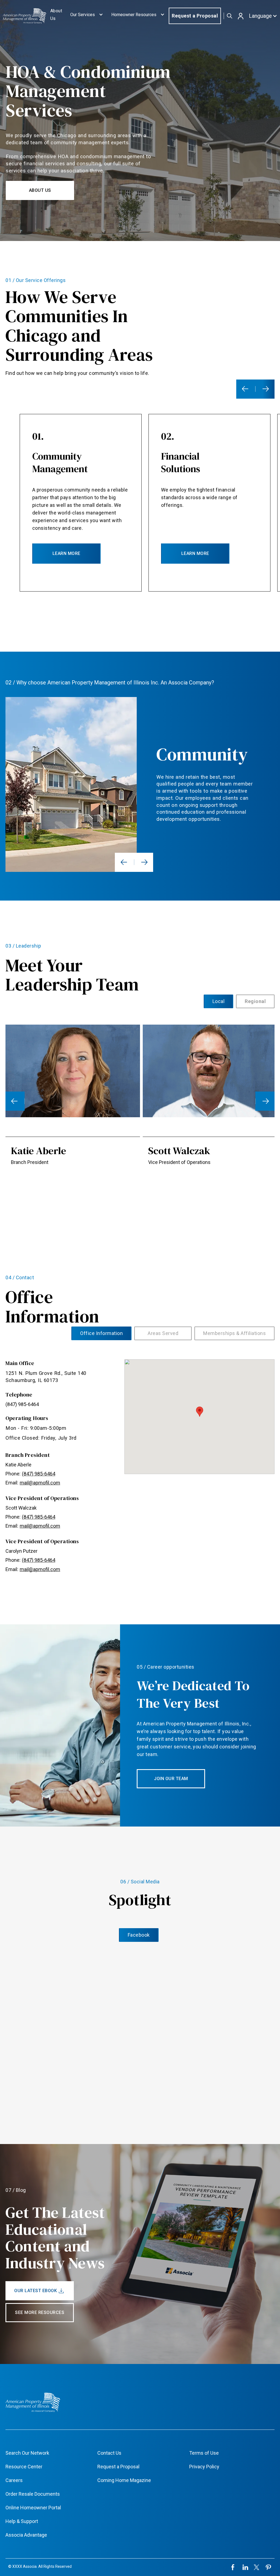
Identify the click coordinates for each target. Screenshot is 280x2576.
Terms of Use (204, 2453)
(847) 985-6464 (22, 1404)
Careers (14, 2480)
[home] (24, 16)
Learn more (66, 553)
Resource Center (24, 2467)
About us (40, 190)
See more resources (40, 2312)
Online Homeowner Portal (33, 2508)
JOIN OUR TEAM (171, 1779)
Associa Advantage (26, 2535)
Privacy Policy (204, 2467)
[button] (87, 16)
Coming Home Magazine (124, 2480)
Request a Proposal (195, 16)
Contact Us (109, 2453)
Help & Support (22, 2521)
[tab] (219, 1001)
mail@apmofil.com (40, 1483)
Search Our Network (27, 2453)
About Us (56, 15)
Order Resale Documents (33, 2494)
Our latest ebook (36, 2291)
